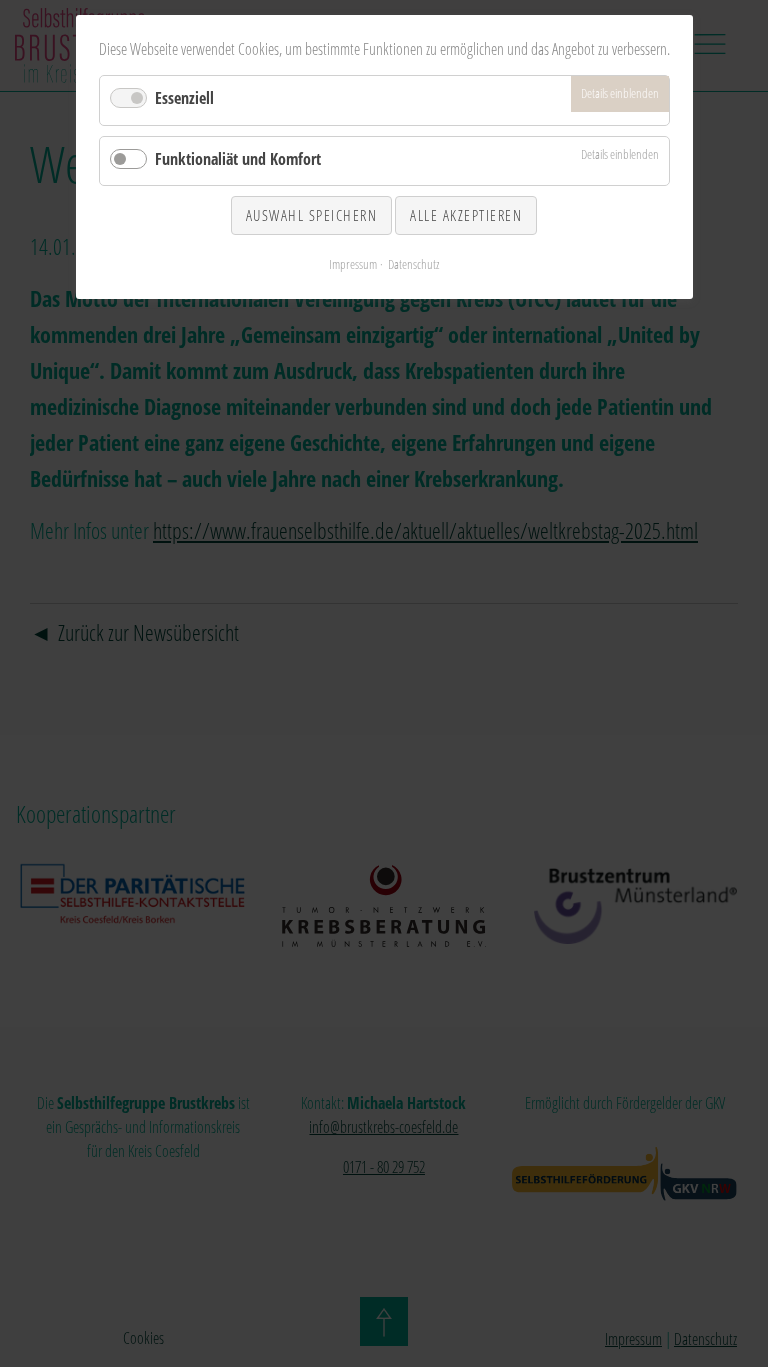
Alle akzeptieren (466, 215)
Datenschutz (413, 264)
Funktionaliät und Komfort (238, 159)
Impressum (353, 264)
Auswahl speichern (312, 215)
